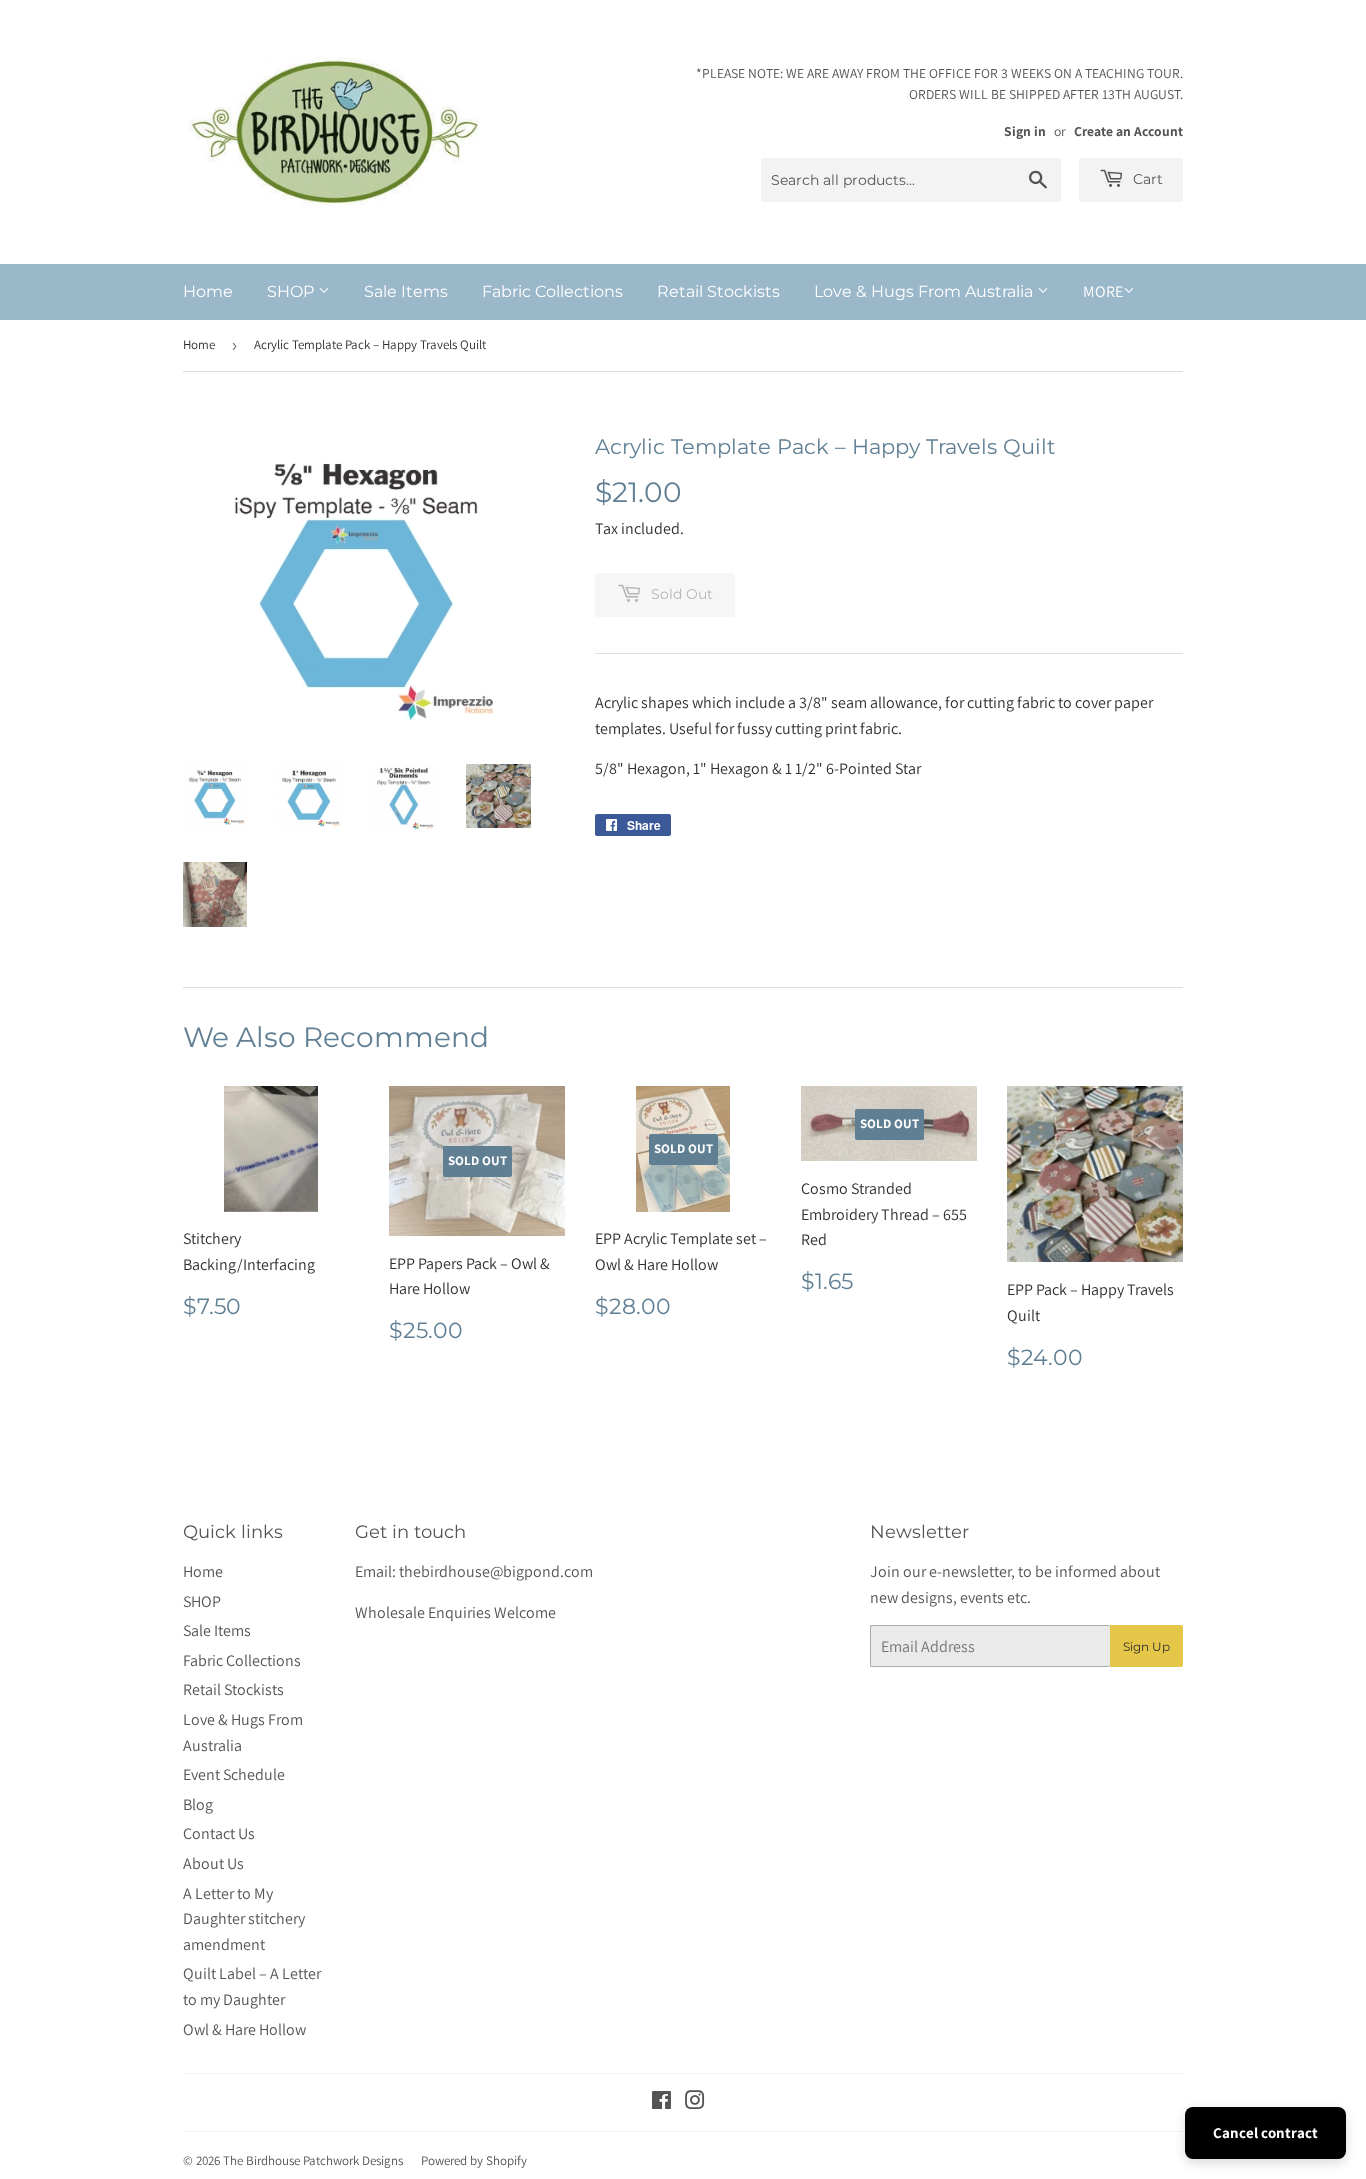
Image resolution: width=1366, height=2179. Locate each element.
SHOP (292, 291)
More (1103, 291)
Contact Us (219, 1833)
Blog (198, 1804)
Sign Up (1146, 1646)
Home (208, 291)
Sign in (1025, 131)
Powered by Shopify (474, 2160)
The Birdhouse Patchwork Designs (313, 2160)
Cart (1146, 179)
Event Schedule (234, 1774)
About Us (213, 1863)
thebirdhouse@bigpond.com (496, 1571)
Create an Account (1128, 131)
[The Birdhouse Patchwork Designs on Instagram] (695, 2102)
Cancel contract (1265, 2132)
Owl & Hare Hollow (244, 2029)
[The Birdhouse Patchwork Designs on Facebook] (661, 2102)
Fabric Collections (552, 291)
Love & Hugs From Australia (925, 291)
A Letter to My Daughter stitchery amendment (244, 1919)
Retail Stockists (718, 291)
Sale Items (406, 291)
